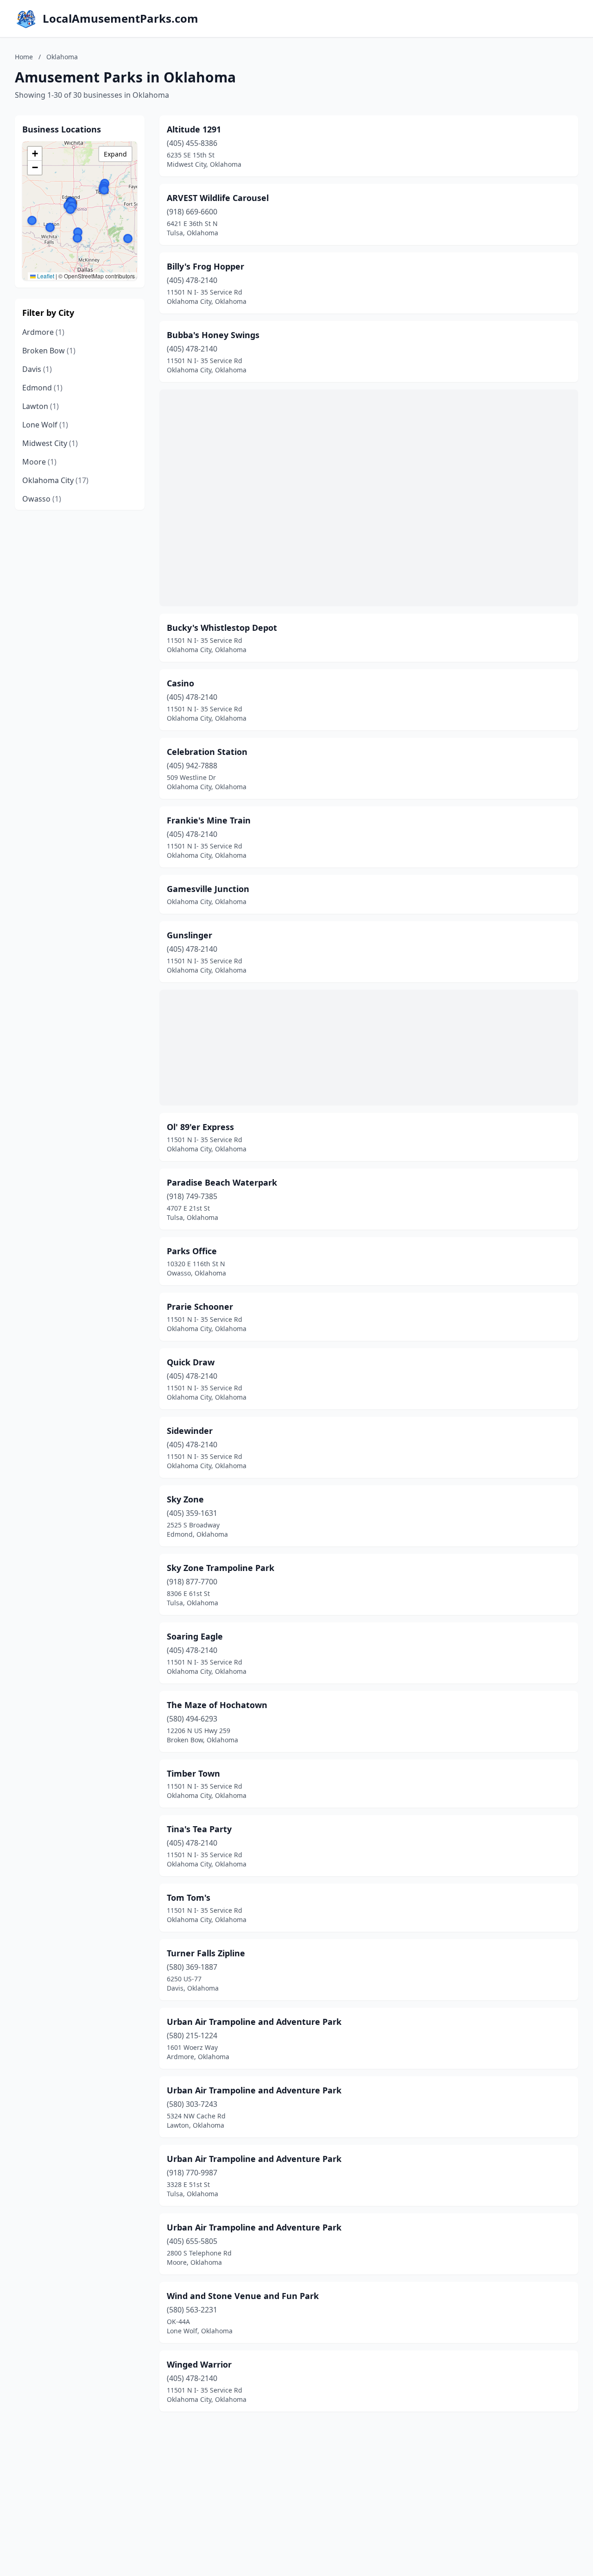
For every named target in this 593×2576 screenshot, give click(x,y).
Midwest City (50, 443)
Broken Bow (49, 351)
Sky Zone (185, 1499)
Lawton (41, 406)
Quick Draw (191, 1362)
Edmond (42, 388)
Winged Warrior (199, 2364)
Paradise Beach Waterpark (222, 1182)
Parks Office (192, 1251)
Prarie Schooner (200, 1307)
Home (24, 57)
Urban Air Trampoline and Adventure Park (254, 2022)
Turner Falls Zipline (206, 1953)
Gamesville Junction (208, 889)
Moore (39, 462)
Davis (37, 369)
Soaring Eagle (195, 1636)
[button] (104, 190)
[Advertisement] (369, 498)
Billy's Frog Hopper (205, 266)
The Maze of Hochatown (217, 1705)
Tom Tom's (189, 1897)
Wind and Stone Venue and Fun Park (243, 2296)
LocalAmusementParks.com (120, 19)
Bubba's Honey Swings (213, 335)
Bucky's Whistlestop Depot (222, 628)
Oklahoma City (55, 480)
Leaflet (45, 276)
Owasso (42, 499)
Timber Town (193, 1773)
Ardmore (43, 332)
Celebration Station (207, 752)
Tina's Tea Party (199, 1829)
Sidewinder (190, 1431)
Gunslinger (189, 935)
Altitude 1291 (194, 129)
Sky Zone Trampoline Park (221, 1568)
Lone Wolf (45, 425)
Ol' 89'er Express (200, 1127)
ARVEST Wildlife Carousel (218, 198)
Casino (180, 683)
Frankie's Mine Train (209, 820)
